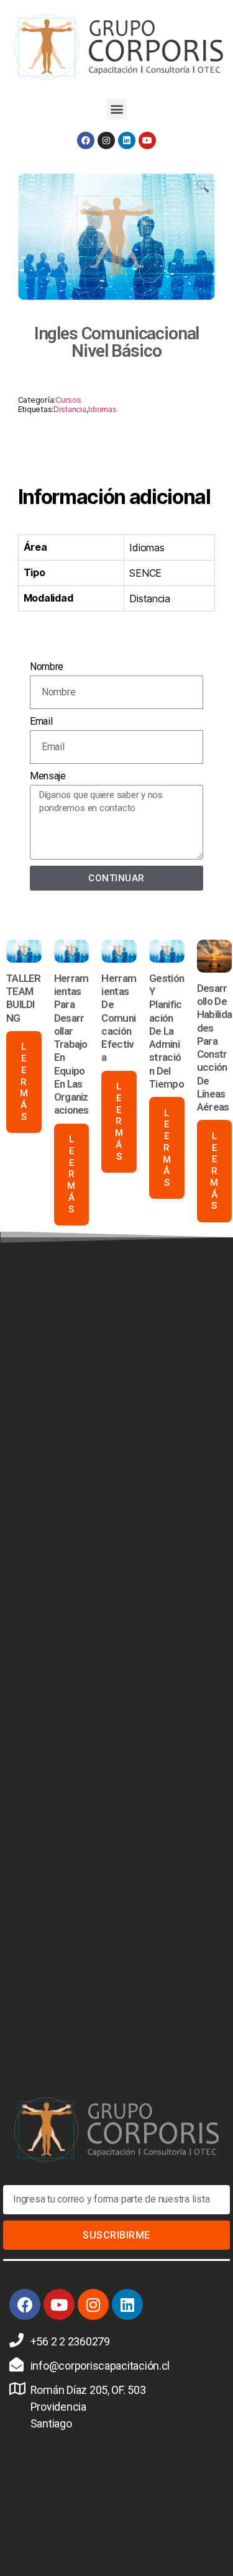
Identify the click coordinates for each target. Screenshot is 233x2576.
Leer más (24, 1082)
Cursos (68, 400)
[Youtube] (147, 140)
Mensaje (48, 776)
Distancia (70, 409)
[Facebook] (86, 140)
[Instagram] (106, 140)
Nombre (47, 667)
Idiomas (102, 409)
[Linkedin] (127, 140)
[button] (116, 109)
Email (41, 721)
